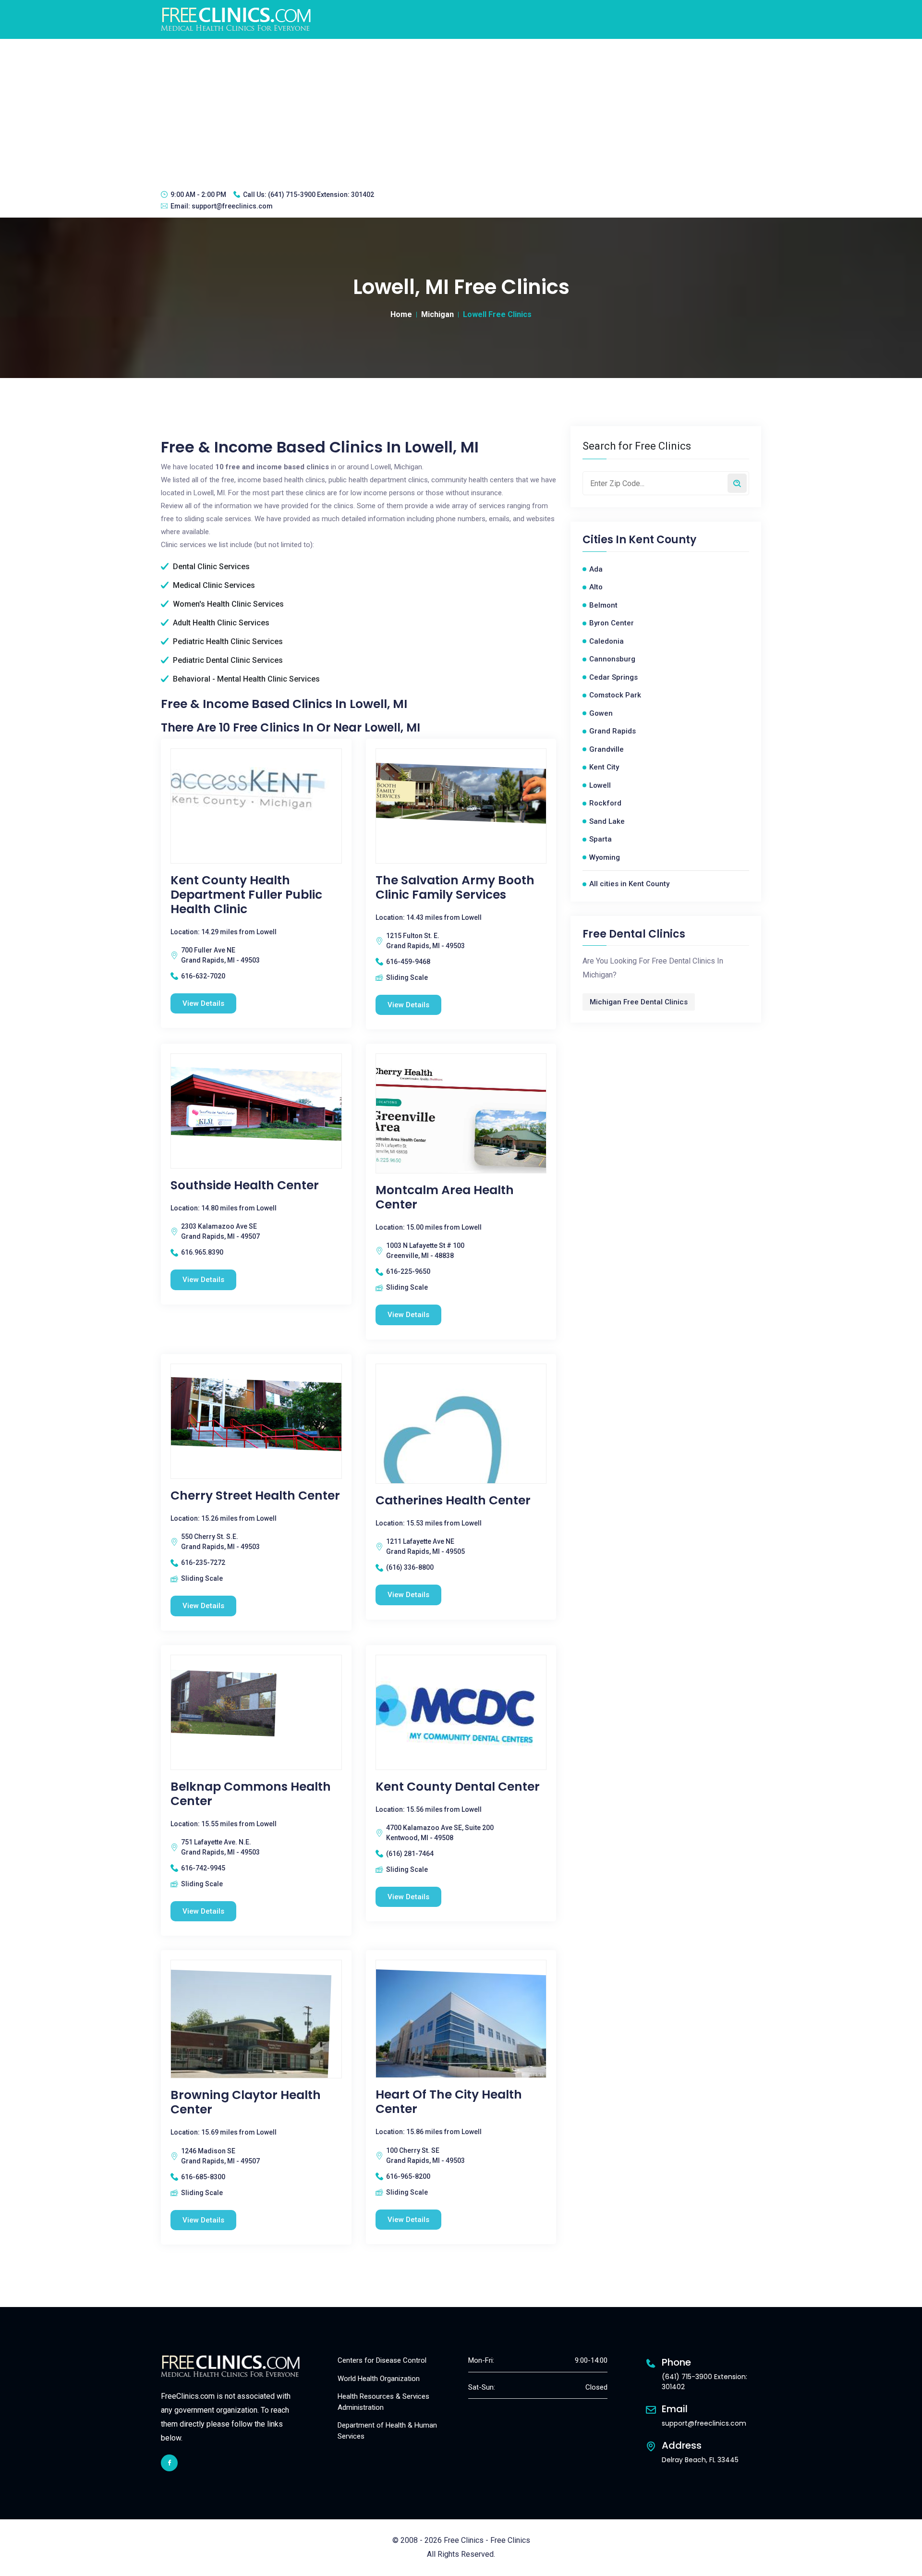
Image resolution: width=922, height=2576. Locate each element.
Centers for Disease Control (382, 2360)
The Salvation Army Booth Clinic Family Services (455, 888)
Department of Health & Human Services (387, 2431)
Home (401, 314)
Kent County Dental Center (458, 1787)
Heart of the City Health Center (449, 2102)
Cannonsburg (612, 659)
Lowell (600, 785)
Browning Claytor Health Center (246, 2102)
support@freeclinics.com (232, 206)
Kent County (662, 540)
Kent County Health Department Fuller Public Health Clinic (246, 895)
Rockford (605, 803)
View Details (203, 1003)
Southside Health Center (245, 1185)
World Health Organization (379, 2379)
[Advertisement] (461, 111)
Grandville (607, 749)
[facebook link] (169, 2463)
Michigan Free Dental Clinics (639, 1002)
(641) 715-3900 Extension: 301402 (321, 195)
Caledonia (607, 641)
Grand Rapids (613, 731)
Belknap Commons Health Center (251, 1794)
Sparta (601, 839)
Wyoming (605, 857)
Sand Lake (607, 821)
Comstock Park (615, 695)
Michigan (437, 314)
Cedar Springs (613, 677)
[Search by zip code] (737, 483)
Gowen (601, 713)
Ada (596, 569)
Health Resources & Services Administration (383, 2402)
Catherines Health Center (453, 1501)
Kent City (604, 767)
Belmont (603, 605)
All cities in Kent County (629, 884)
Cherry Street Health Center (255, 1496)
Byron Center (612, 623)
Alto (596, 587)
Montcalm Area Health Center (445, 1197)
